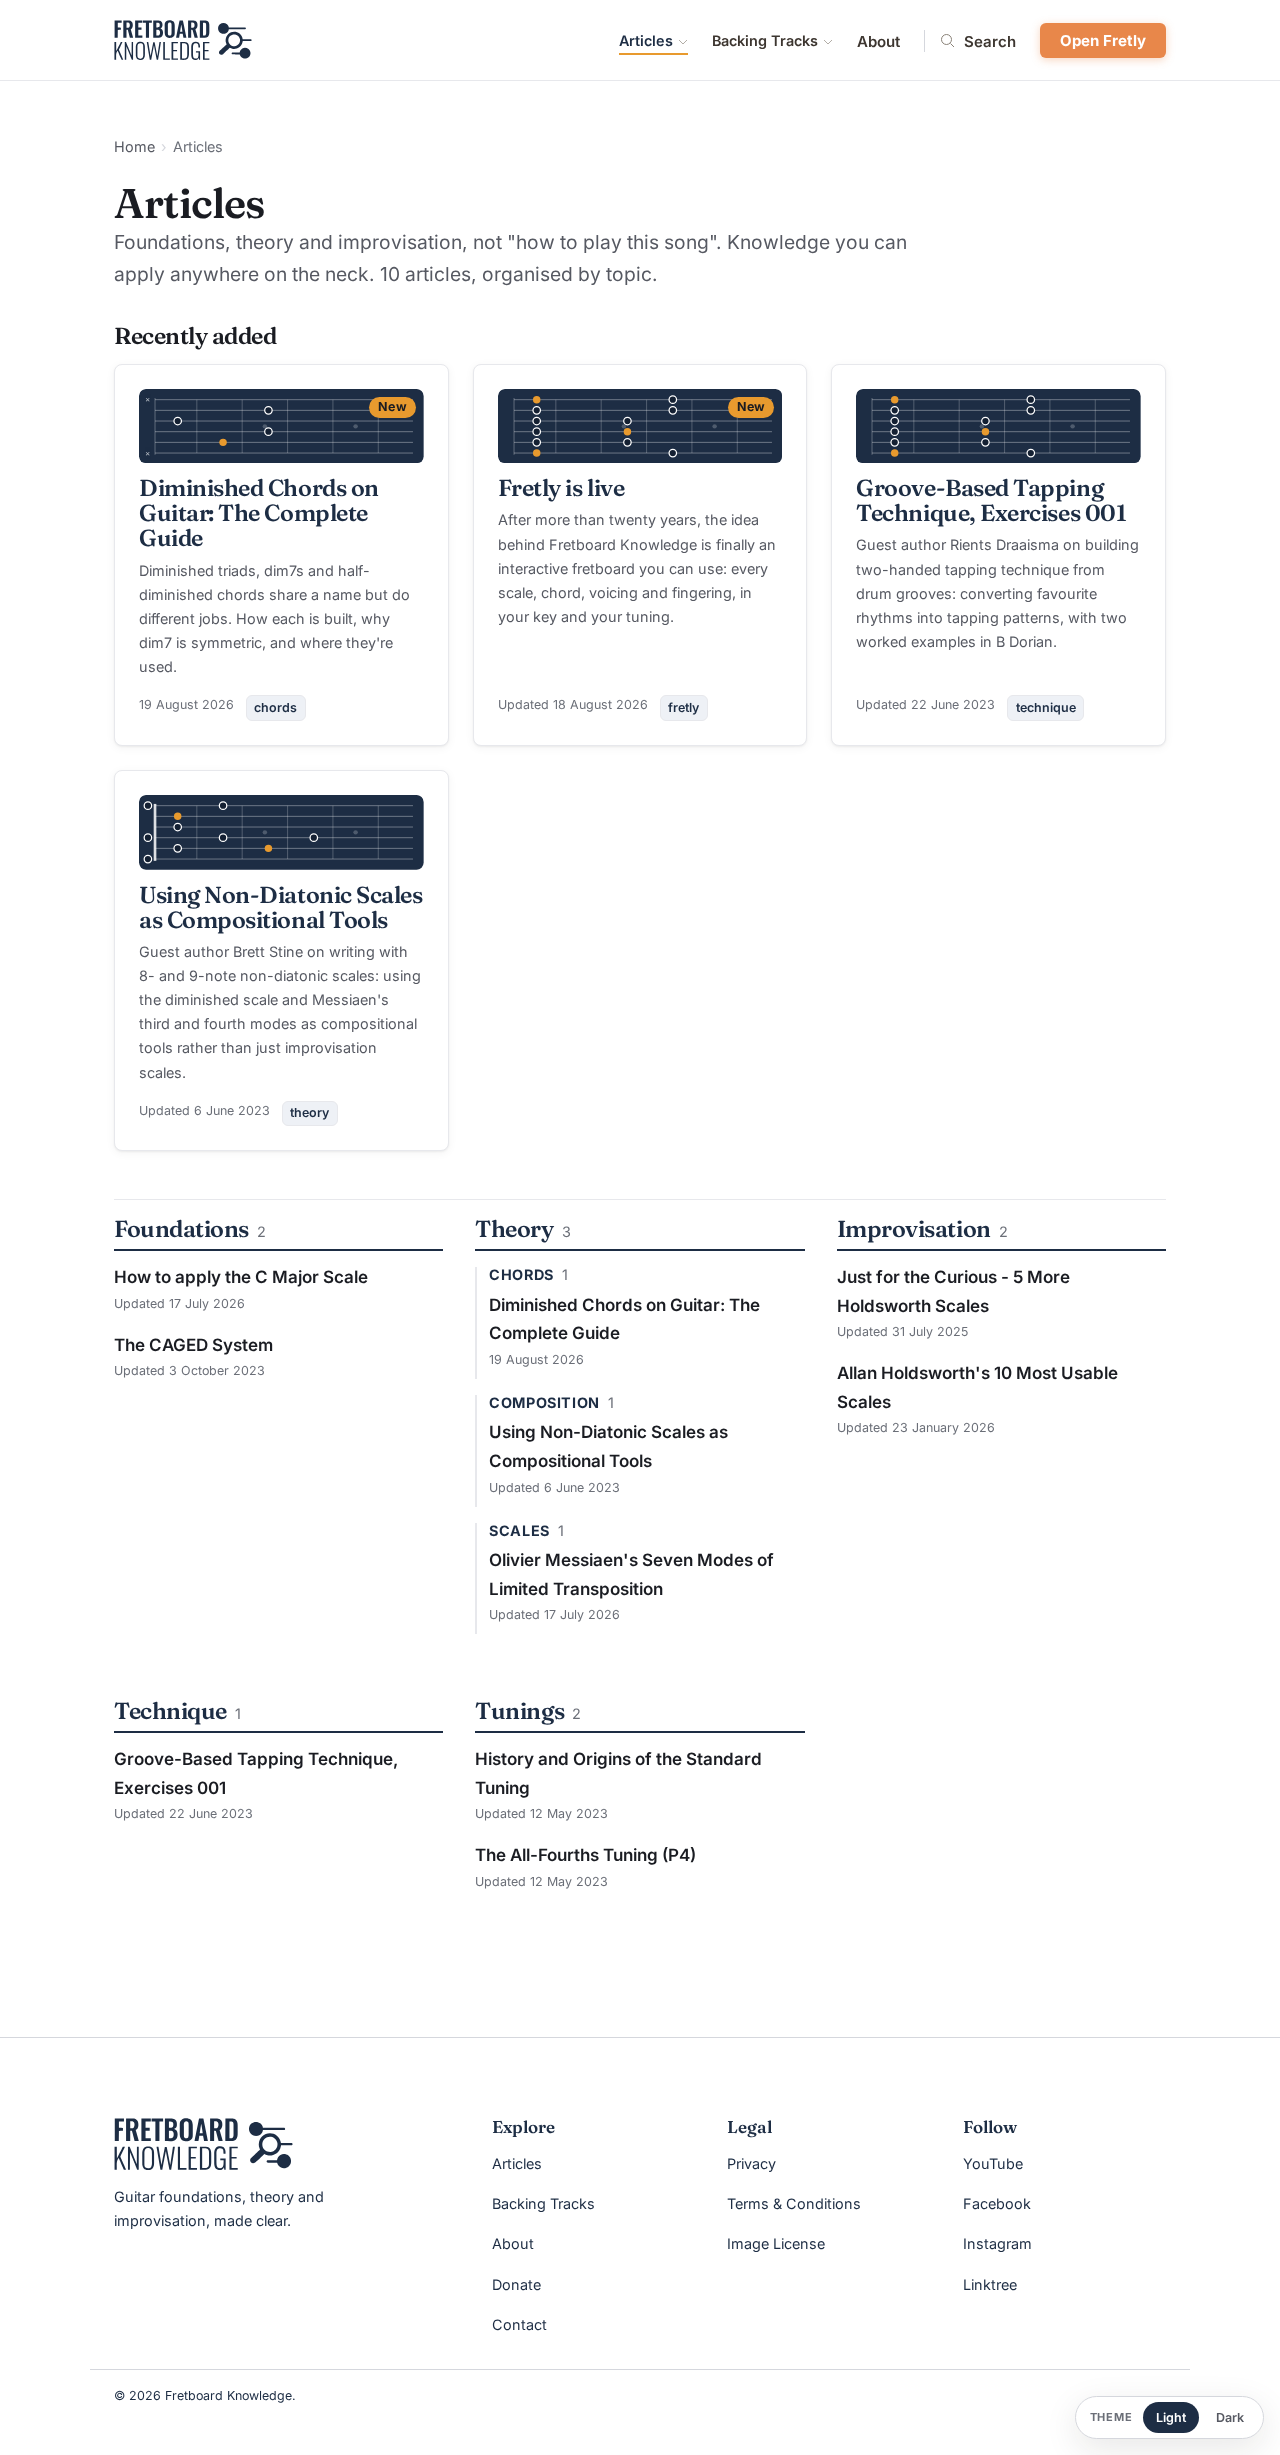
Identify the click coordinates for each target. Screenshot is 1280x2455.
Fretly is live (561, 487)
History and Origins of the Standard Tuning (618, 1773)
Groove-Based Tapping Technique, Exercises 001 (991, 500)
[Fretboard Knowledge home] (183, 40)
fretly (683, 707)
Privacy (751, 2163)
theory (309, 1112)
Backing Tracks (765, 40)
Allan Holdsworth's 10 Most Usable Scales (977, 1387)
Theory (514, 1228)
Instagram (997, 2243)
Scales (519, 1531)
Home (134, 146)
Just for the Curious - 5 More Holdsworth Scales (953, 1291)
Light (1171, 2417)
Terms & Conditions (794, 2203)
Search (990, 41)
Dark (1230, 2417)
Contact (519, 2324)
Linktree (990, 2284)
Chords (521, 1275)
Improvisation (914, 1228)
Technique (170, 1710)
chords (275, 707)
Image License (776, 2243)
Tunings (519, 1710)
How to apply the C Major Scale (241, 1277)
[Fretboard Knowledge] (203, 2144)
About (878, 41)
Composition (544, 1403)
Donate (516, 2284)
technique (1046, 707)
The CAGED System (193, 1345)
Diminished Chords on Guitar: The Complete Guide (259, 512)
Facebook (997, 2203)
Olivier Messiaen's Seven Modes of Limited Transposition (631, 1574)
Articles (646, 40)
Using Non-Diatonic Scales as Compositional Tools (280, 907)
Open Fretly (1103, 40)
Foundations (181, 1228)
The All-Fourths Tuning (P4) (585, 1855)
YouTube (993, 2163)
